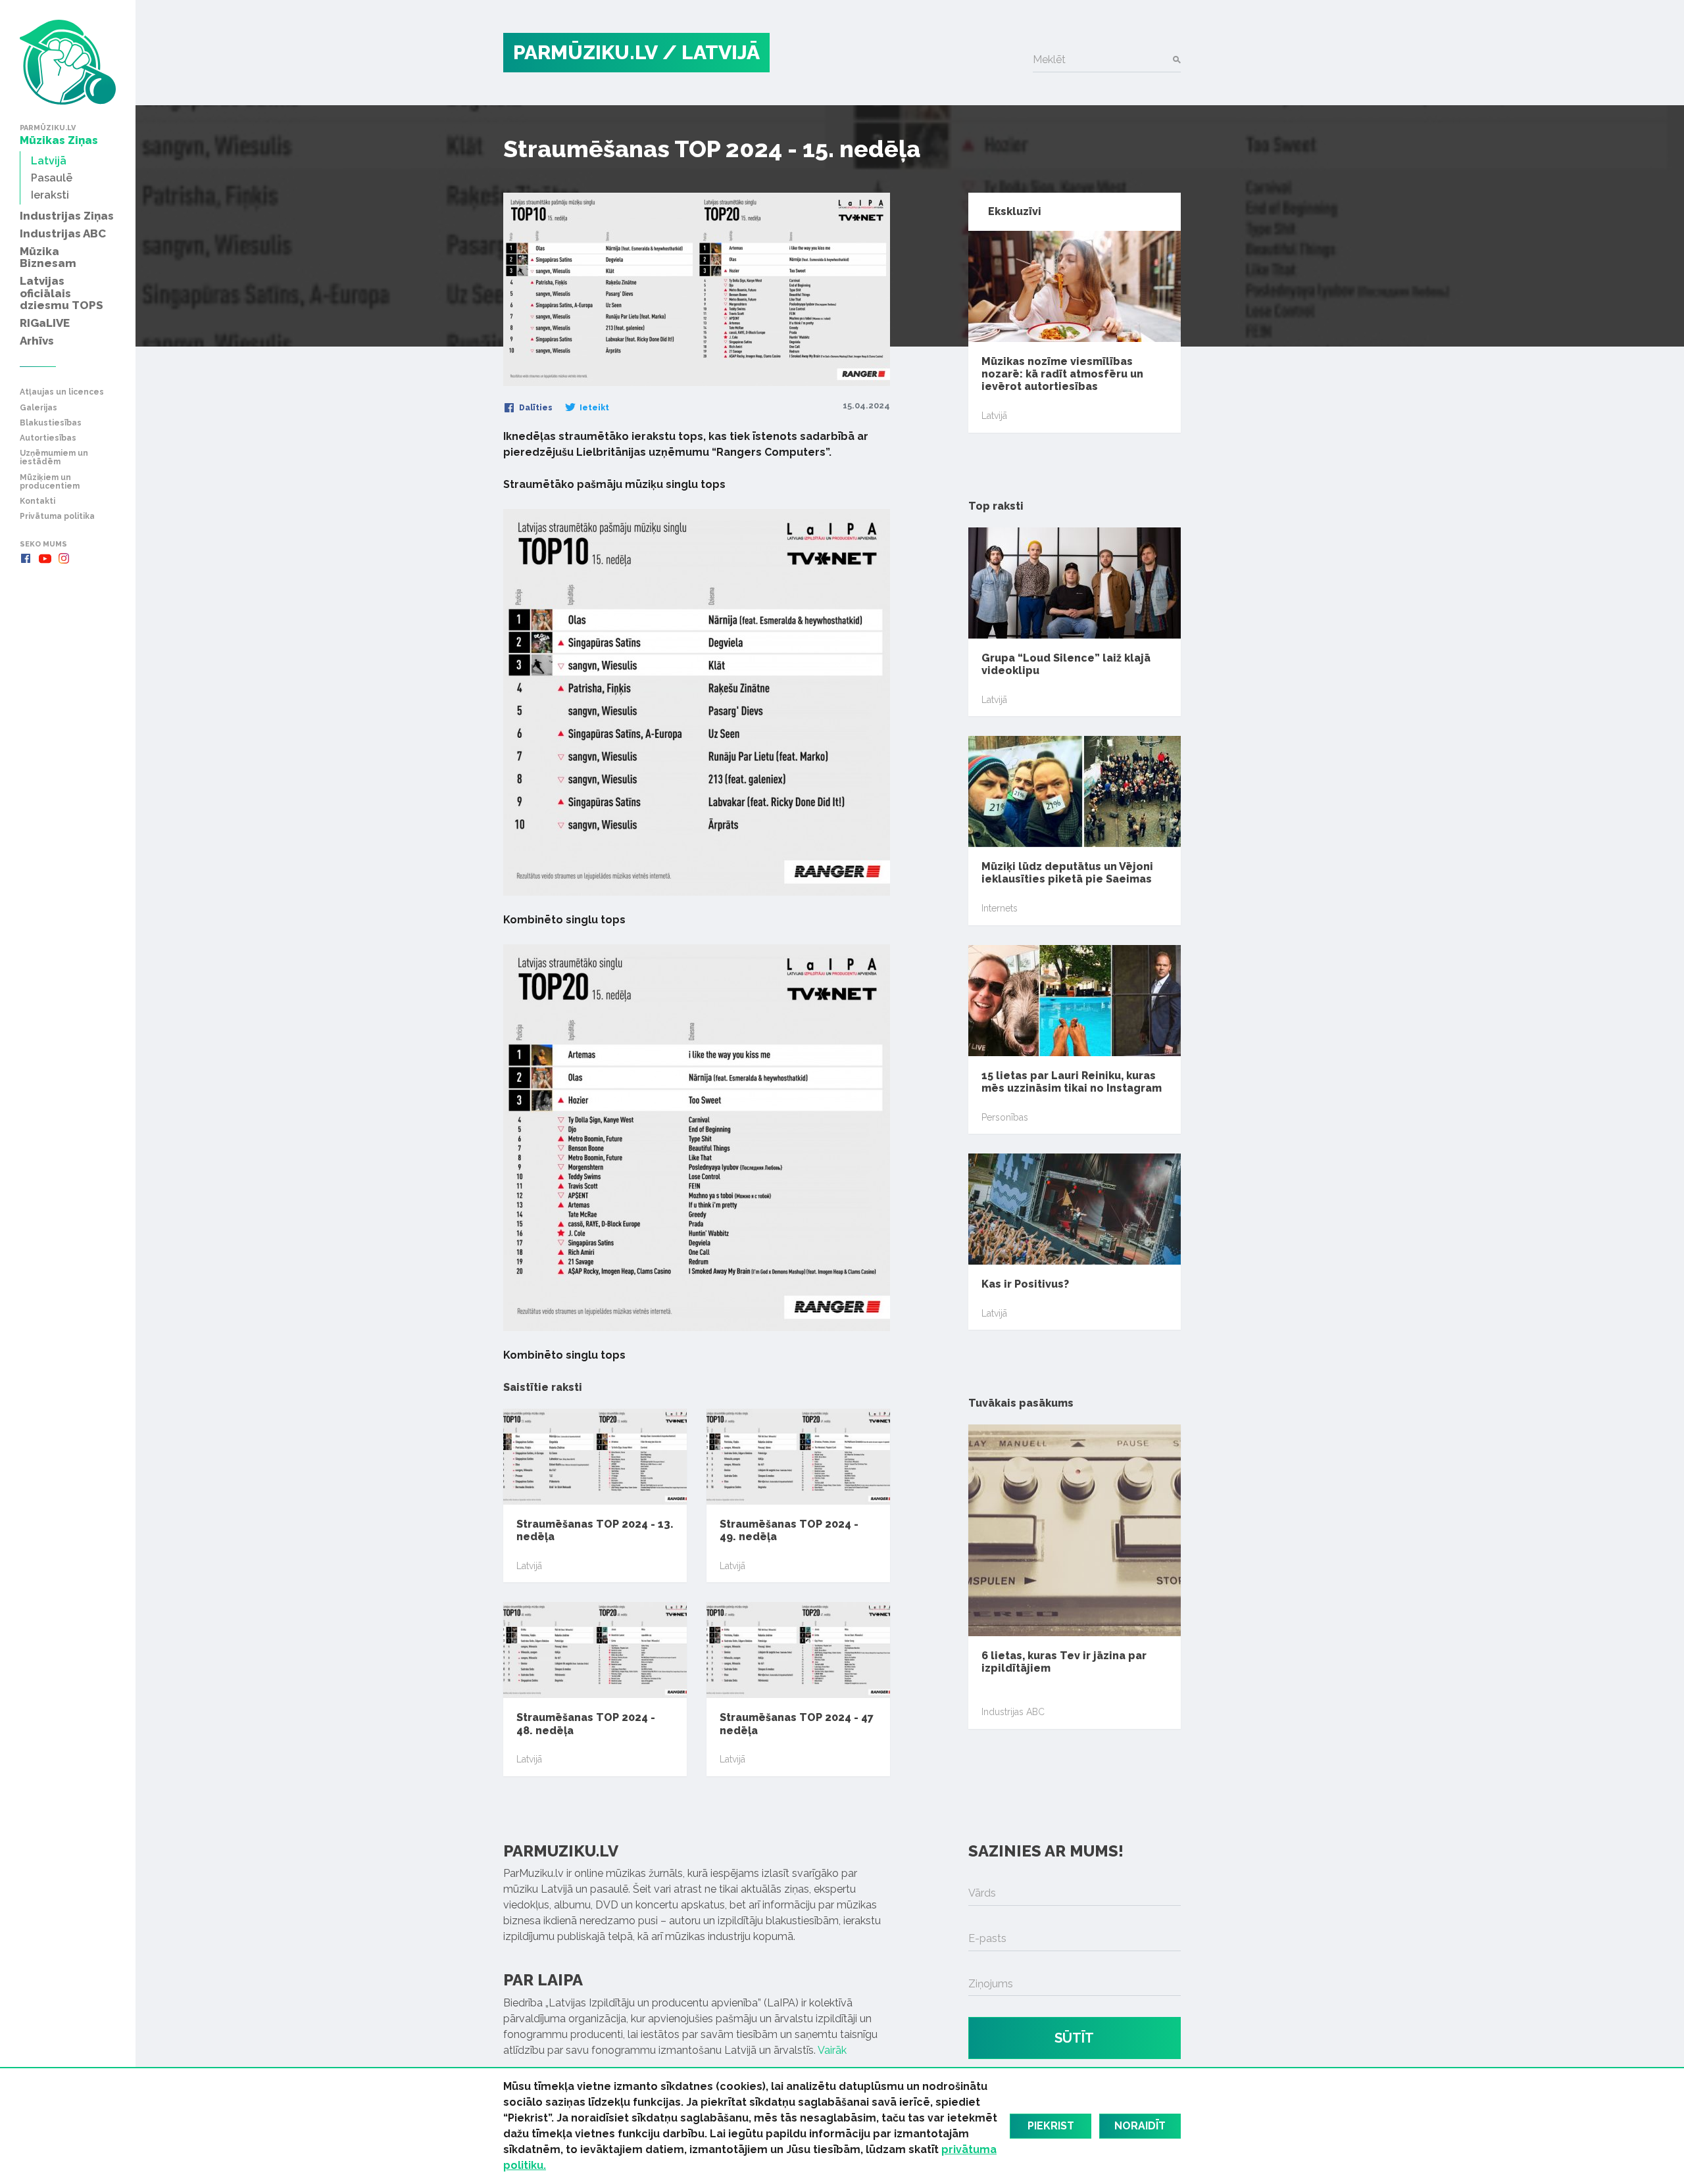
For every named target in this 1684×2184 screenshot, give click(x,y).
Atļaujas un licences (62, 392)
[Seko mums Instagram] (64, 558)
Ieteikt (593, 408)
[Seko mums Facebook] (26, 558)
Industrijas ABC (1013, 1712)
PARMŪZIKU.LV (585, 52)
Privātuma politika (57, 517)
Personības (1005, 1117)
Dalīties (535, 408)
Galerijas (38, 408)
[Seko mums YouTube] (45, 558)
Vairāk (832, 2050)
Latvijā (529, 1566)
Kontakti (37, 501)
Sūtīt (1074, 2038)
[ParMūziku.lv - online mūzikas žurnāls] (68, 62)
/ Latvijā (711, 52)
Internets (1000, 908)
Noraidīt (1140, 2126)
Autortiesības (48, 438)
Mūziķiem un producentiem (50, 482)
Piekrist (1051, 2126)
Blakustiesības (51, 423)
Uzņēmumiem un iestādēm (54, 458)
